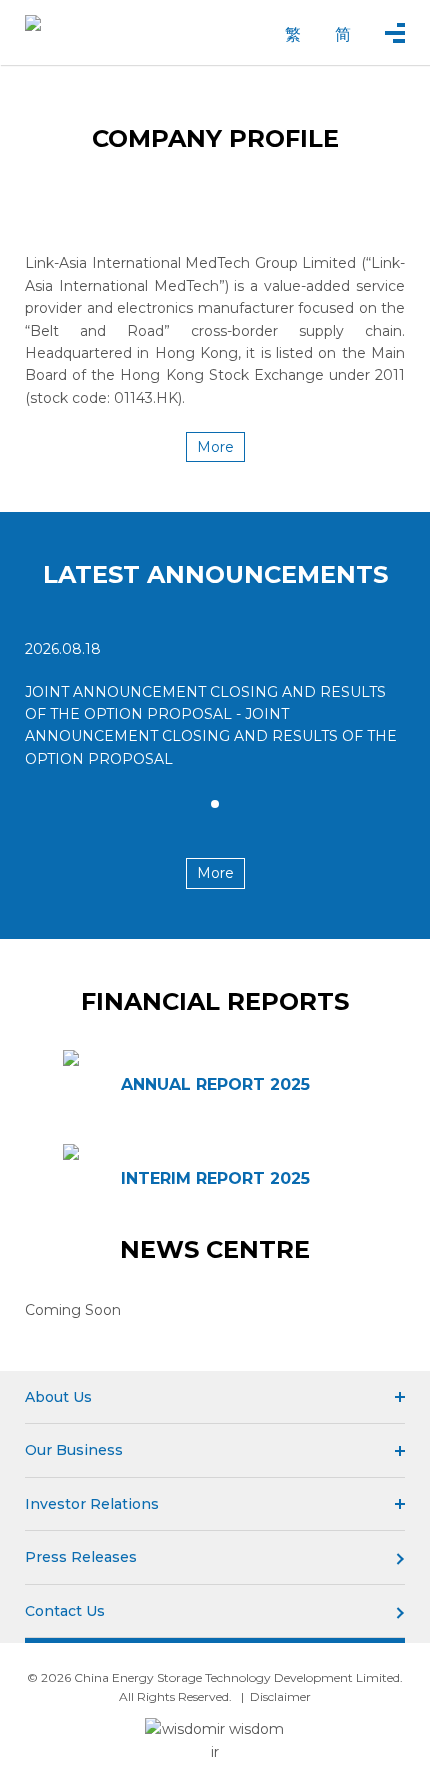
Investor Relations (92, 1504)
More (215, 447)
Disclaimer (280, 1696)
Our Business (74, 1450)
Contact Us (65, 1611)
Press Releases (81, 1557)
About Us (58, 1397)
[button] (215, 804)
